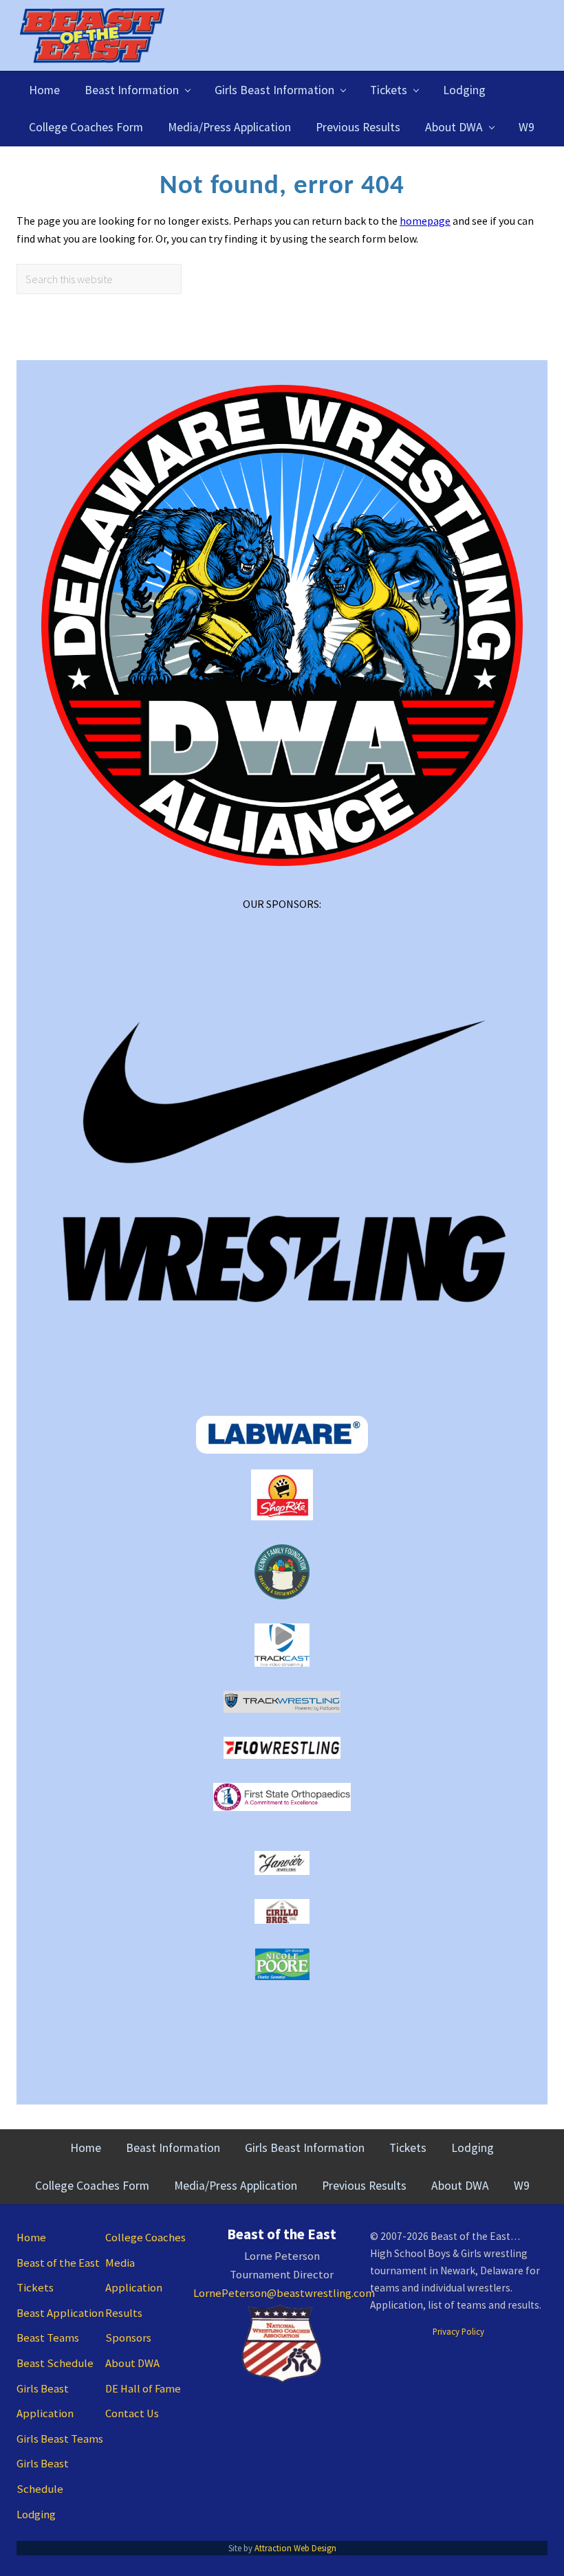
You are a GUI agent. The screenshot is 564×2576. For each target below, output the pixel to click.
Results (124, 2313)
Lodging (36, 2514)
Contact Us (132, 2413)
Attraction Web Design (295, 2548)
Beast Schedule (55, 2363)
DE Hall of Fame (143, 2389)
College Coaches (145, 2238)
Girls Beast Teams (60, 2439)
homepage (425, 221)
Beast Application (60, 2313)
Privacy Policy (458, 2331)
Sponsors (128, 2338)
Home (31, 2238)
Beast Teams (48, 2338)
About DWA (132, 2363)
